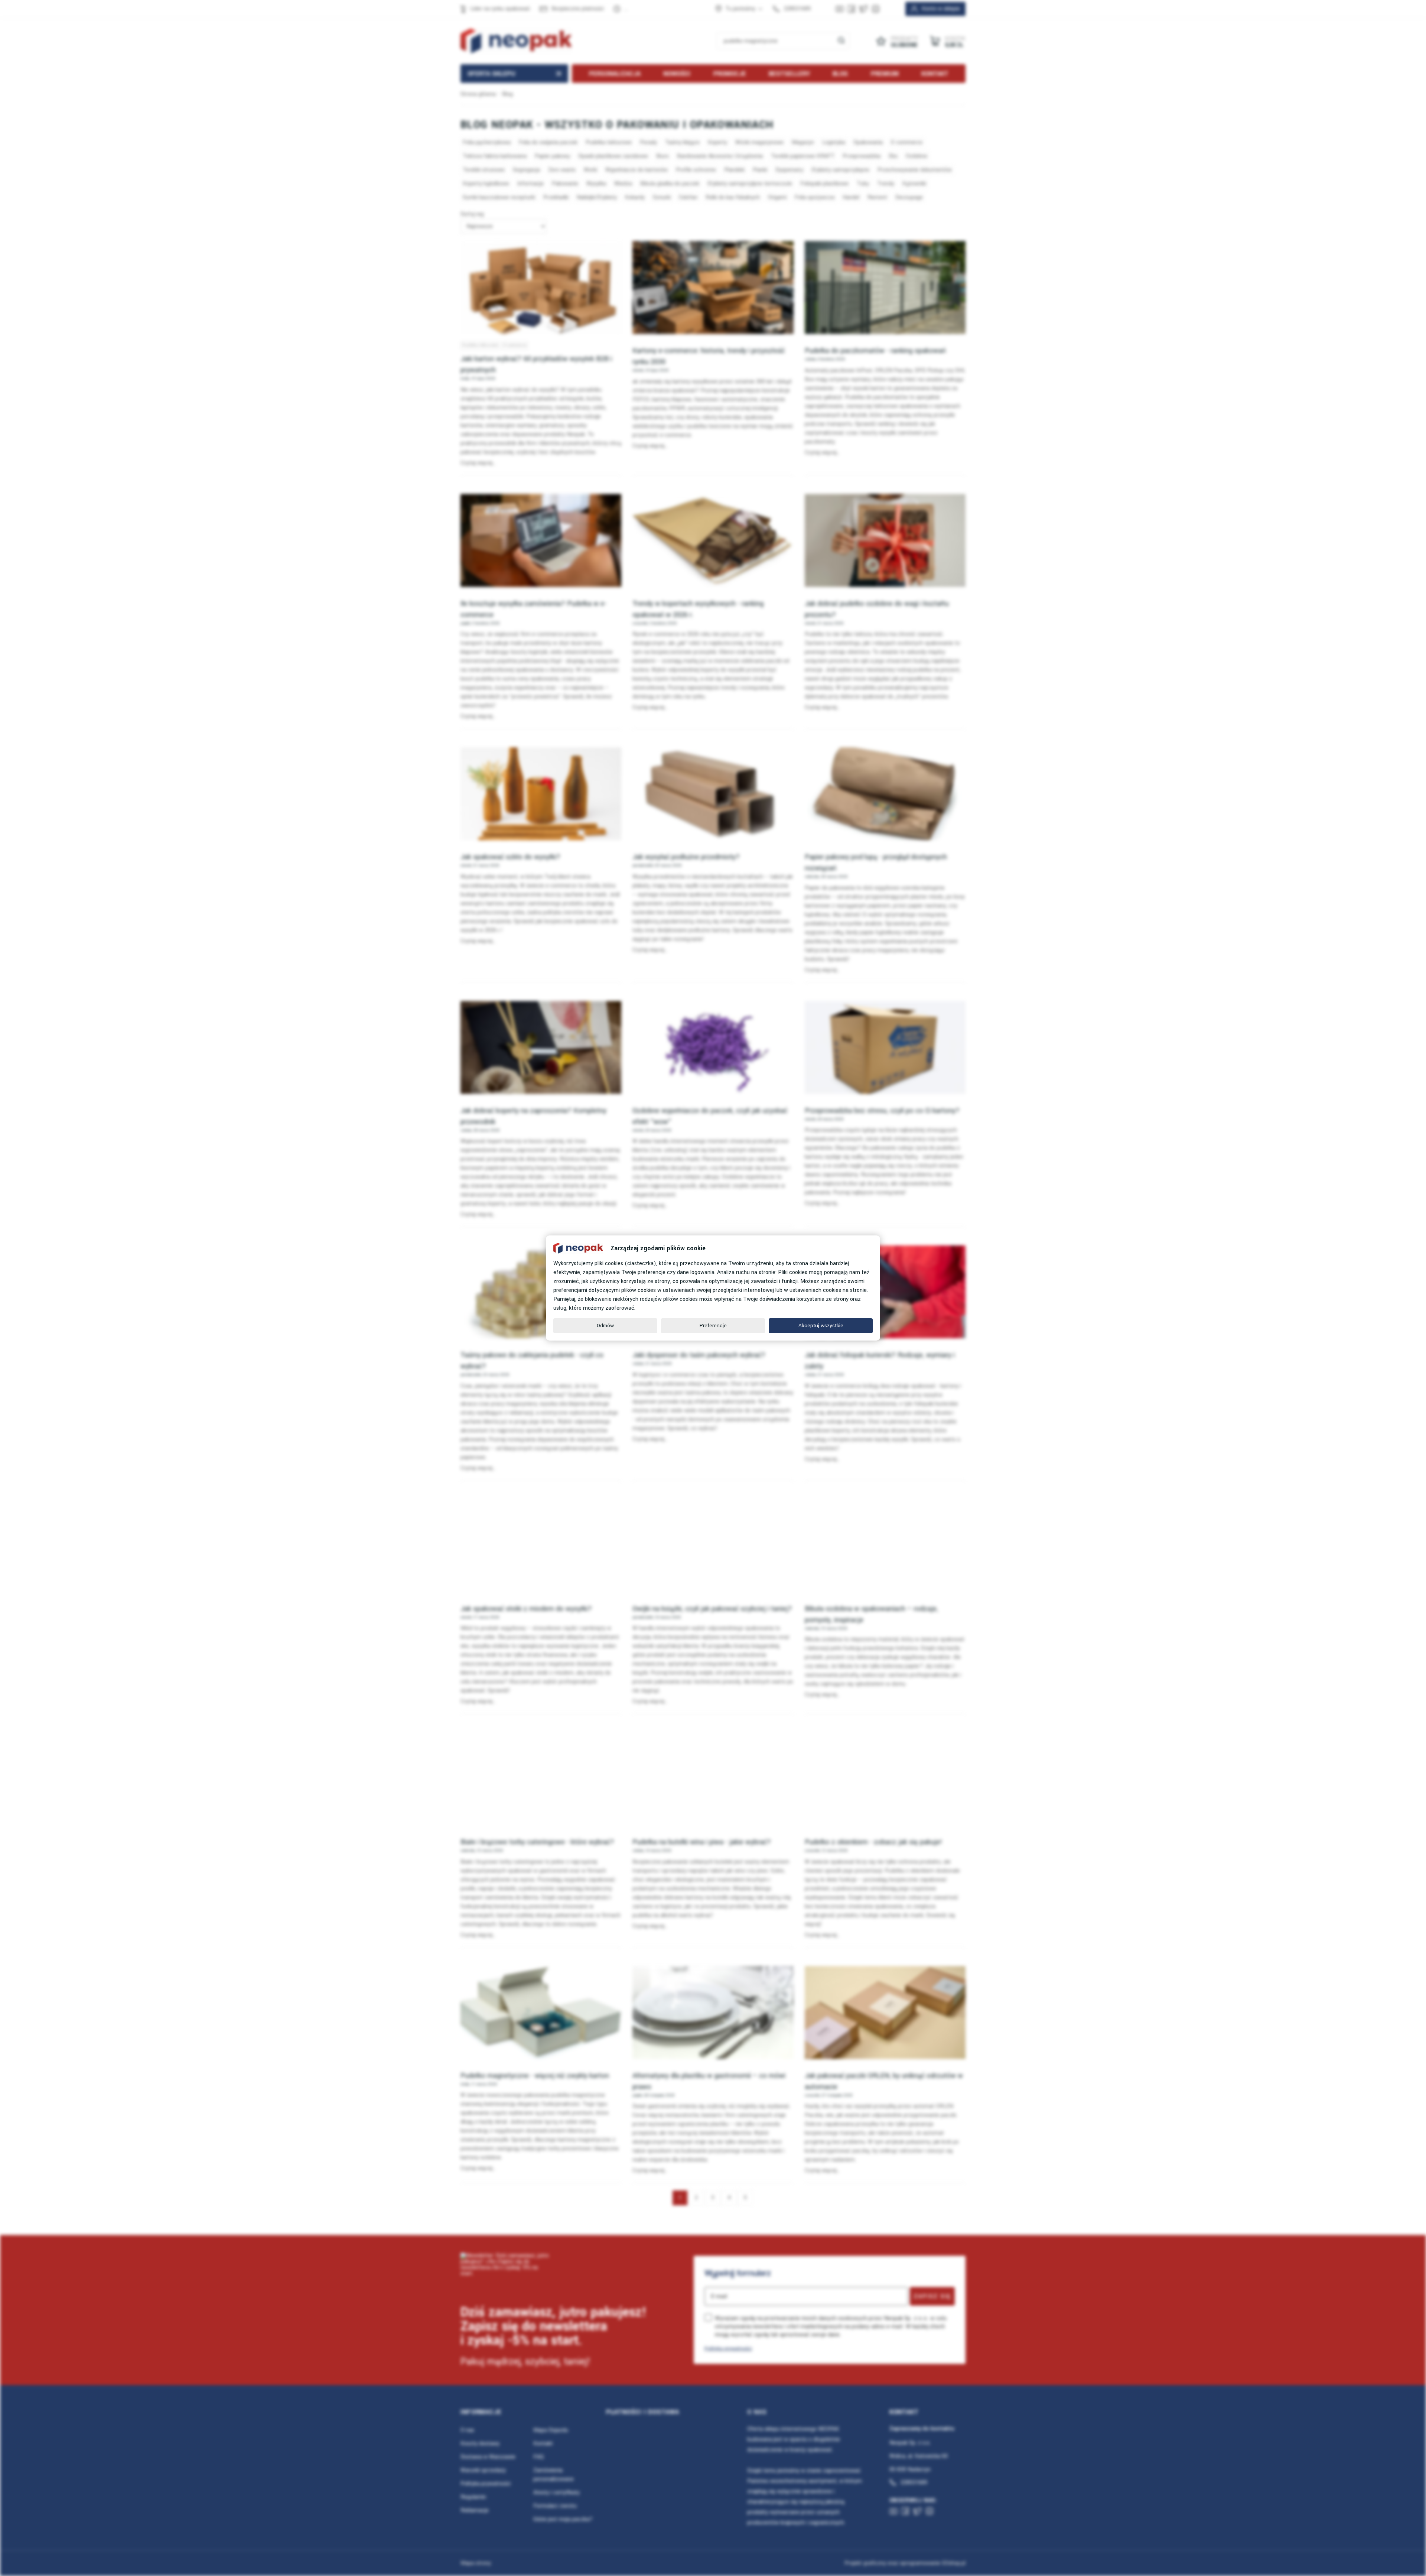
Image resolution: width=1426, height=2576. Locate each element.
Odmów (605, 1326)
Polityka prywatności (728, 2348)
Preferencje (713, 1326)
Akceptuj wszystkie (821, 1326)
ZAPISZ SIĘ (932, 2296)
